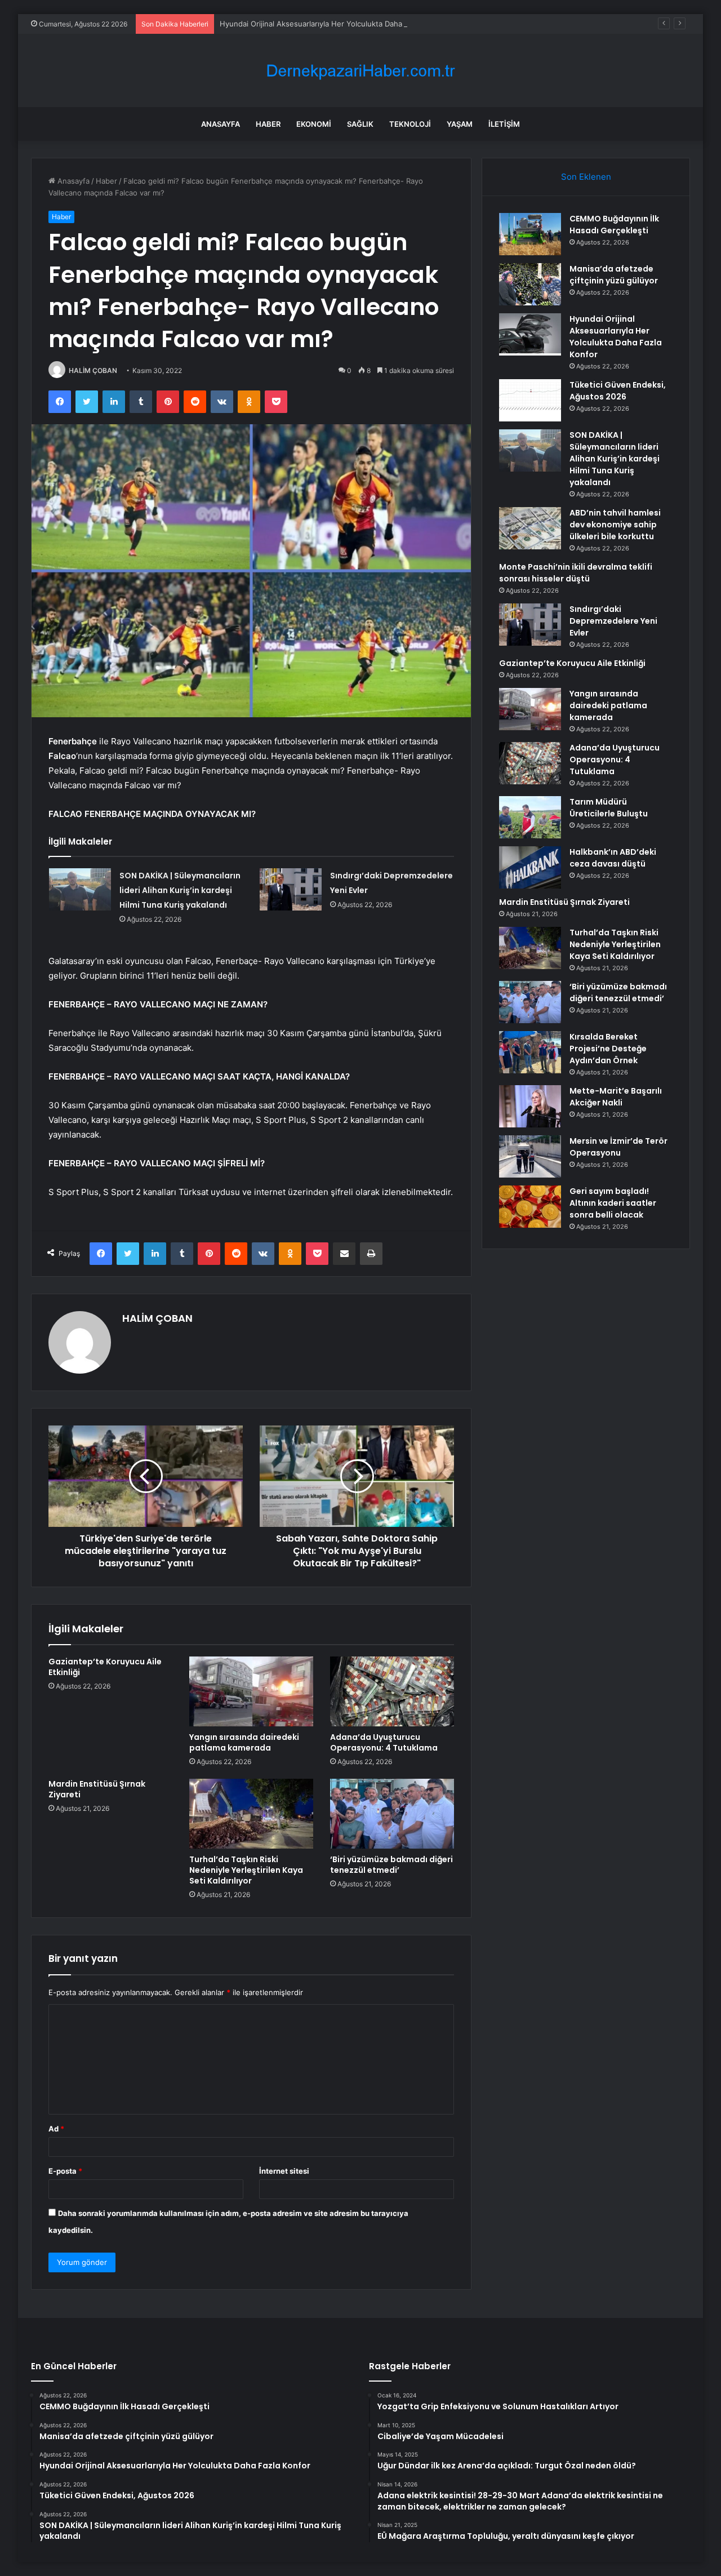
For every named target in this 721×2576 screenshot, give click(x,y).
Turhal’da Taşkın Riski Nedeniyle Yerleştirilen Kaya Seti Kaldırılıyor (246, 1870)
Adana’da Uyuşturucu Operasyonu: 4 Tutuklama (384, 1742)
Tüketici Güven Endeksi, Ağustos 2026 (618, 391)
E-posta (65, 2171)
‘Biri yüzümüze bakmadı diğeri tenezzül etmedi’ (391, 1865)
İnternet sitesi (284, 2171)
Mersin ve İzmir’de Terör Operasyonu (618, 1147)
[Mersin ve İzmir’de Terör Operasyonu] (530, 1156)
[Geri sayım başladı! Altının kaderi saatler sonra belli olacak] (530, 1207)
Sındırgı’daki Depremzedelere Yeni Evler (613, 621)
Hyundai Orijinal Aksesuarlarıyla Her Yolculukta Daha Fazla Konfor (334, 24)
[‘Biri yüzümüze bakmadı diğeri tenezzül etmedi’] (392, 1814)
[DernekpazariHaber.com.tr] (360, 71)
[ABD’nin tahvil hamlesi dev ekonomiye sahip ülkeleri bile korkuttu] (530, 528)
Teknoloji (410, 124)
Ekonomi (314, 124)
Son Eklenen (586, 177)
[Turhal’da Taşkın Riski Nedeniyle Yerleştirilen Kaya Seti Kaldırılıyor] (251, 1814)
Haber (268, 124)
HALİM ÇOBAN (93, 370)
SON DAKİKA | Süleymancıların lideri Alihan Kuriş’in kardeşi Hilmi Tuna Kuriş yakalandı (180, 890)
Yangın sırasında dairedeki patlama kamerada (244, 1742)
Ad (56, 2129)
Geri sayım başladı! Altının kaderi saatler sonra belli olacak (613, 1203)
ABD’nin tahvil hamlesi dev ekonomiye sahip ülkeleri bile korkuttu (615, 525)
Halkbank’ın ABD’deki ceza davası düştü (613, 858)
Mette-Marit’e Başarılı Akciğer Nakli (616, 1097)
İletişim (504, 124)
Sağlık (360, 124)
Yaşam (460, 124)
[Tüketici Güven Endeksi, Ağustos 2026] (530, 400)
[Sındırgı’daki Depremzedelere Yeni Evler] (291, 889)
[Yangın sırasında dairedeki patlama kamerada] (251, 1691)
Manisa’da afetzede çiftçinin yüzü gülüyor (614, 275)
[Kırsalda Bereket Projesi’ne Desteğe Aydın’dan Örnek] (530, 1052)
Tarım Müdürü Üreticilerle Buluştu (609, 808)
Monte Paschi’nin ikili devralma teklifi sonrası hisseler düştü (576, 573)
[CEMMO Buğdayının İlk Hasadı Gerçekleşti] (530, 234)
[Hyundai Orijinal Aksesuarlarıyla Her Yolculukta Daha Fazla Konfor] (530, 334)
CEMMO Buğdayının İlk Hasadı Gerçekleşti (614, 225)
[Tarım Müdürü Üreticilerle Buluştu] (530, 817)
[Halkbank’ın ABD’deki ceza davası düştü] (530, 867)
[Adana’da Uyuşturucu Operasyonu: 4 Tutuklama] (392, 1691)
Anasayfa (221, 124)
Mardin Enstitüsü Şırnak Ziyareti (97, 1789)
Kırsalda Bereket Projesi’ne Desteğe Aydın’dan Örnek (608, 1049)
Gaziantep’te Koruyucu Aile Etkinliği (105, 1667)
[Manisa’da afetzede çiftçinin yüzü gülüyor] (530, 284)
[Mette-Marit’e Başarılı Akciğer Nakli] (530, 1106)
